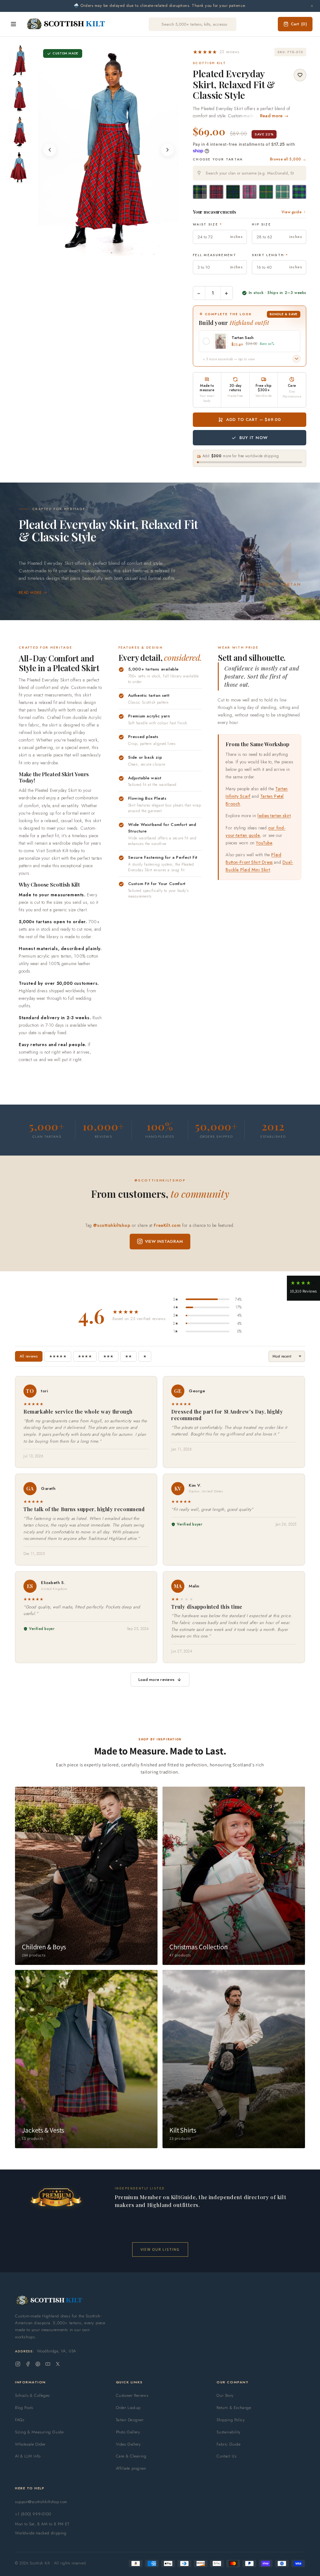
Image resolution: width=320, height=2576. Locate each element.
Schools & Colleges (32, 2395)
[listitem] (20, 60)
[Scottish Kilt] (66, 24)
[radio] (200, 192)
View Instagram (164, 1241)
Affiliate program (131, 2468)
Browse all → (288, 159)
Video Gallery (128, 2444)
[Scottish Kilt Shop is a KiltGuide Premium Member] (56, 2197)
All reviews (29, 1356)
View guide (292, 212)
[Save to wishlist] (300, 75)
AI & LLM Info (28, 2456)
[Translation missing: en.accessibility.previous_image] (50, 150)
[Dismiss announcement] (312, 6)
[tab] (102, 249)
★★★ (108, 1356)
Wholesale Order (30, 2444)
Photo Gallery (128, 2432)
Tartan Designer (130, 2420)
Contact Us (226, 2456)
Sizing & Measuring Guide (39, 2432)
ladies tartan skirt (274, 816)
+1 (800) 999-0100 (33, 2514)
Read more (30, 593)
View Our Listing (160, 2249)
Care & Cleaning (131, 2456)
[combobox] (250, 173)
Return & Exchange (234, 2408)
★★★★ (85, 1356)
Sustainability (228, 2432)
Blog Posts (24, 2408)
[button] (216, 52)
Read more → (274, 116)
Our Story (225, 2395)
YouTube (264, 843)
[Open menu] (13, 24)
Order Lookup (128, 2408)
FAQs (20, 2420)
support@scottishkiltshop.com (41, 2502)
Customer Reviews (132, 2395)
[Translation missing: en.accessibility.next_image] (167, 150)
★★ (128, 1356)
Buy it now (253, 438)
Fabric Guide (228, 2444)
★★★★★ (58, 1356)
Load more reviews (156, 1680)
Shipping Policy (231, 2420)
